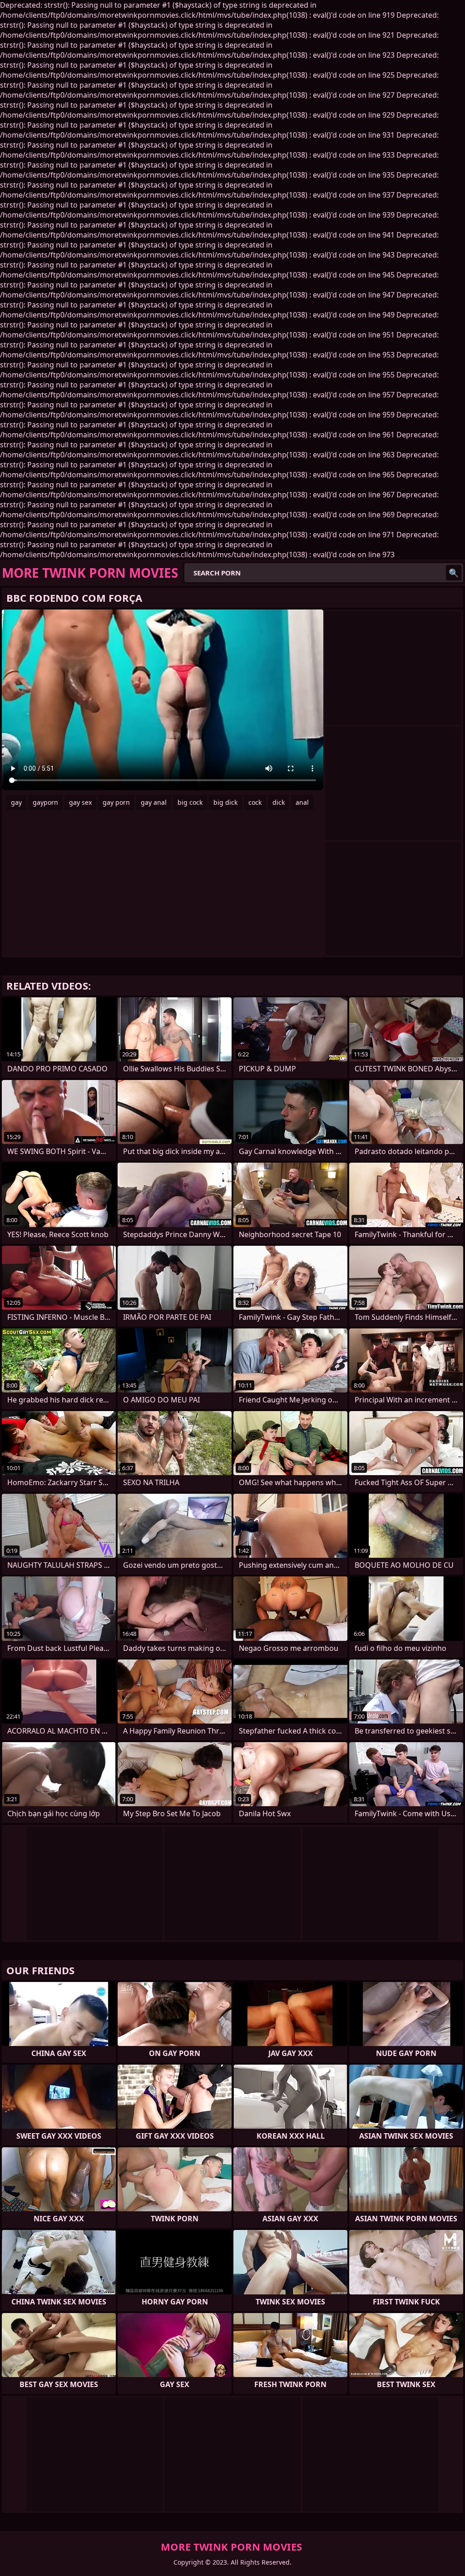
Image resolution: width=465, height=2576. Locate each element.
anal (302, 802)
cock (255, 802)
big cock (190, 802)
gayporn (45, 802)
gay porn (116, 802)
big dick (225, 802)
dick (279, 802)
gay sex (80, 802)
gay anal (154, 802)
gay (16, 802)
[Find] (454, 573)
